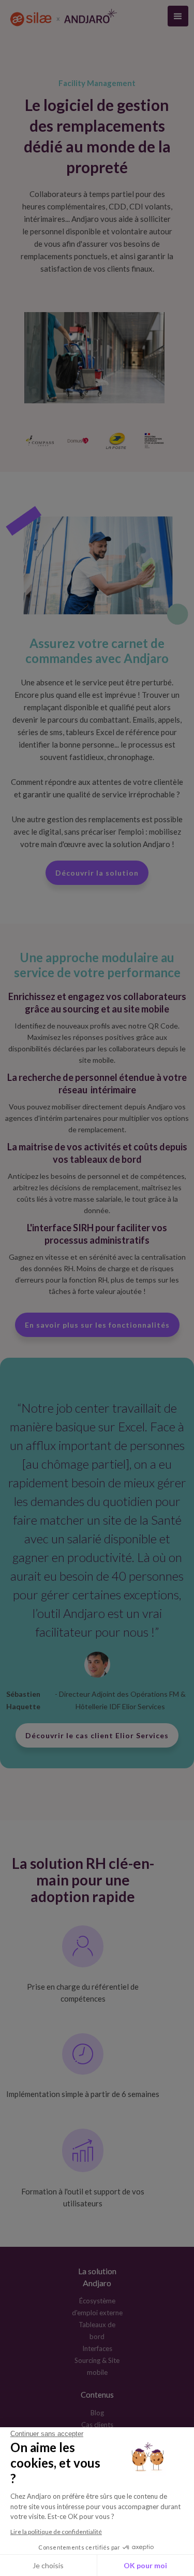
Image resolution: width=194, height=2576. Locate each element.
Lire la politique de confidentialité (56, 2532)
